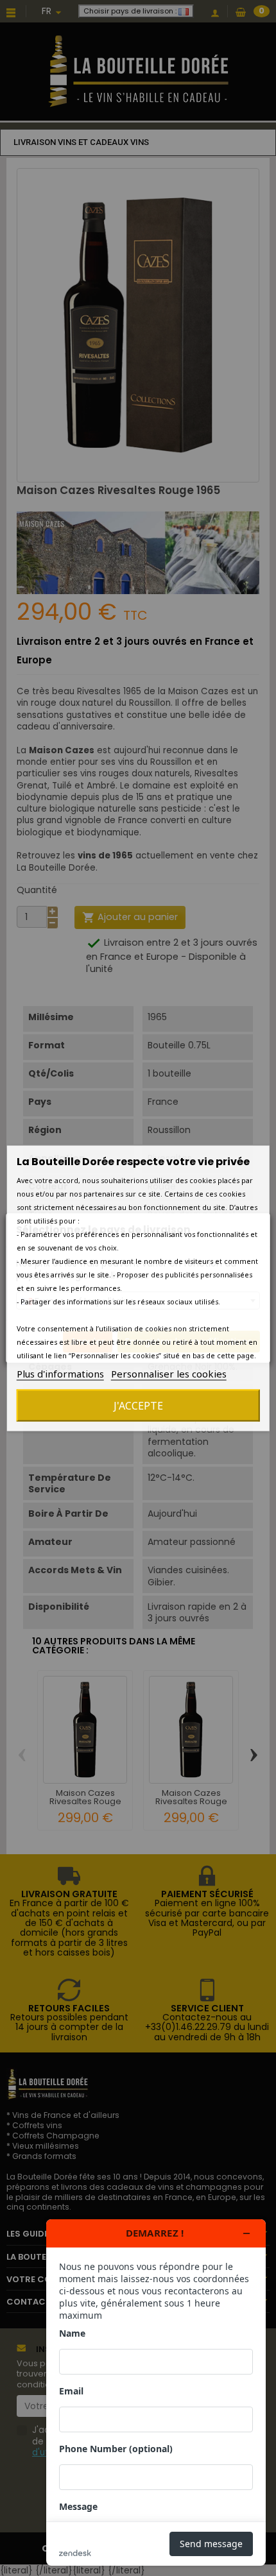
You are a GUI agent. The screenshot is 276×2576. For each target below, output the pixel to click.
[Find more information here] (156, 2393)
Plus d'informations (60, 1373)
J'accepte (138, 1405)
